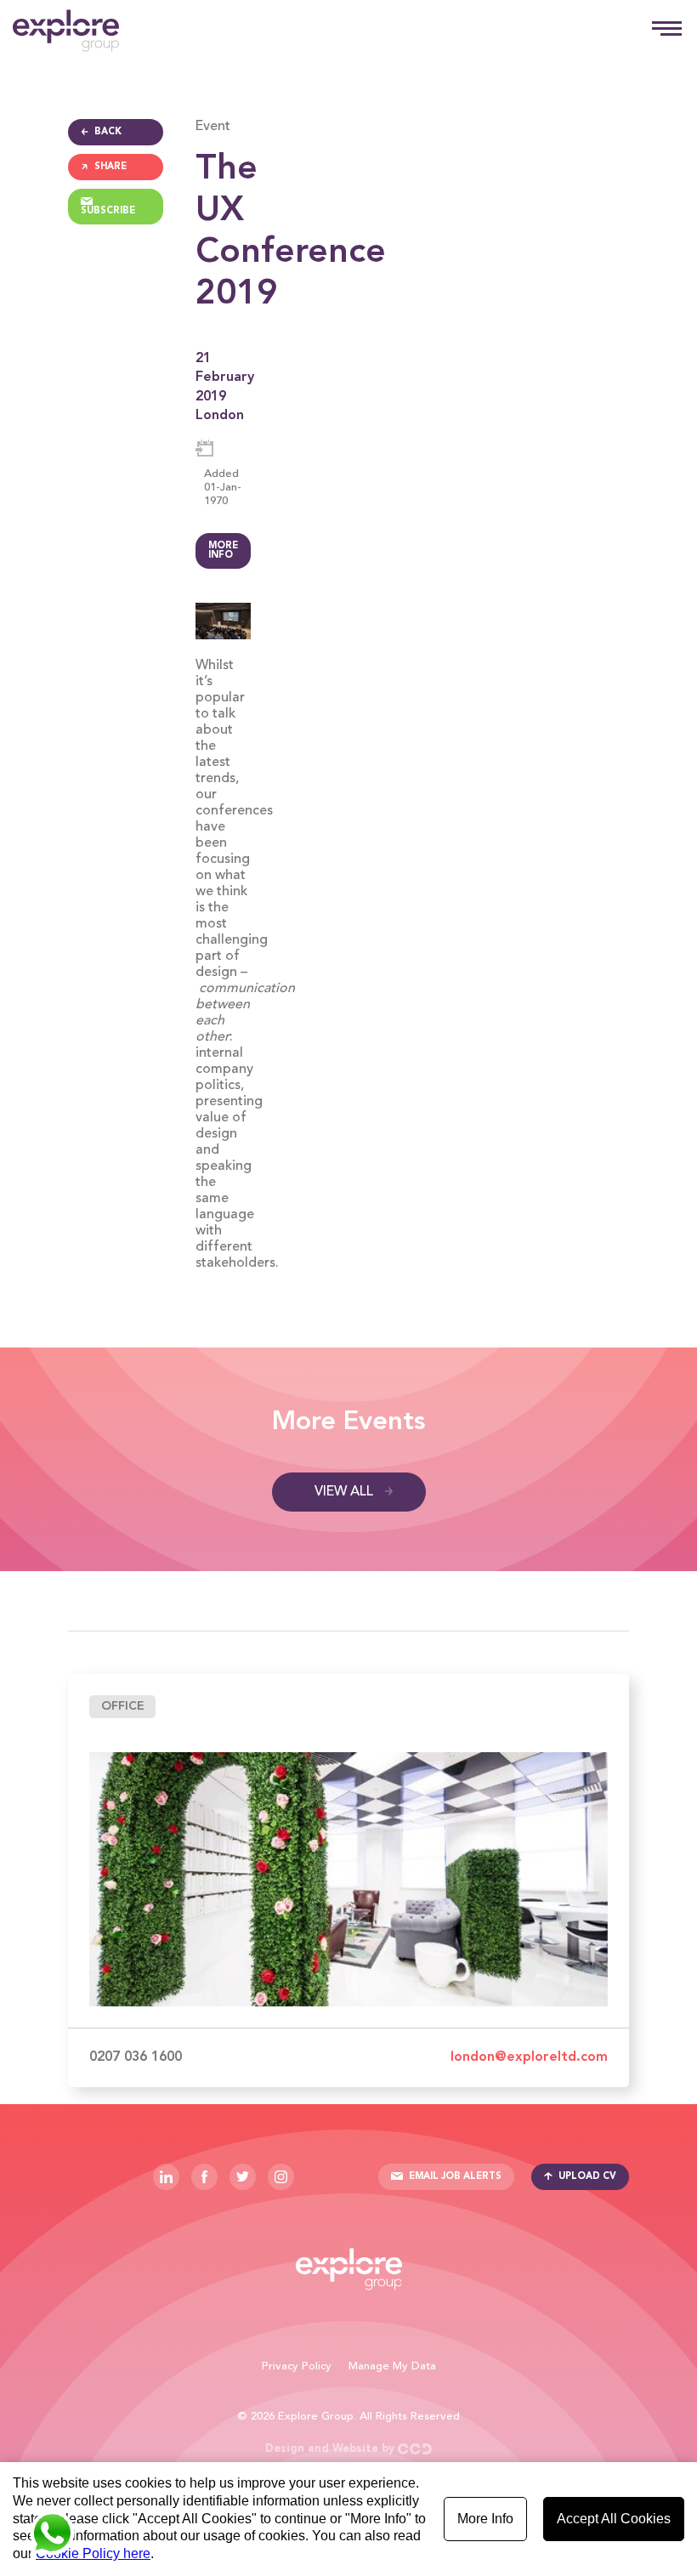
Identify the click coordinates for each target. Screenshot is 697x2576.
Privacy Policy (297, 2366)
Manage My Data (392, 2366)
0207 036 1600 (136, 2057)
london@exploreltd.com (529, 2057)
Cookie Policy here (93, 2553)
